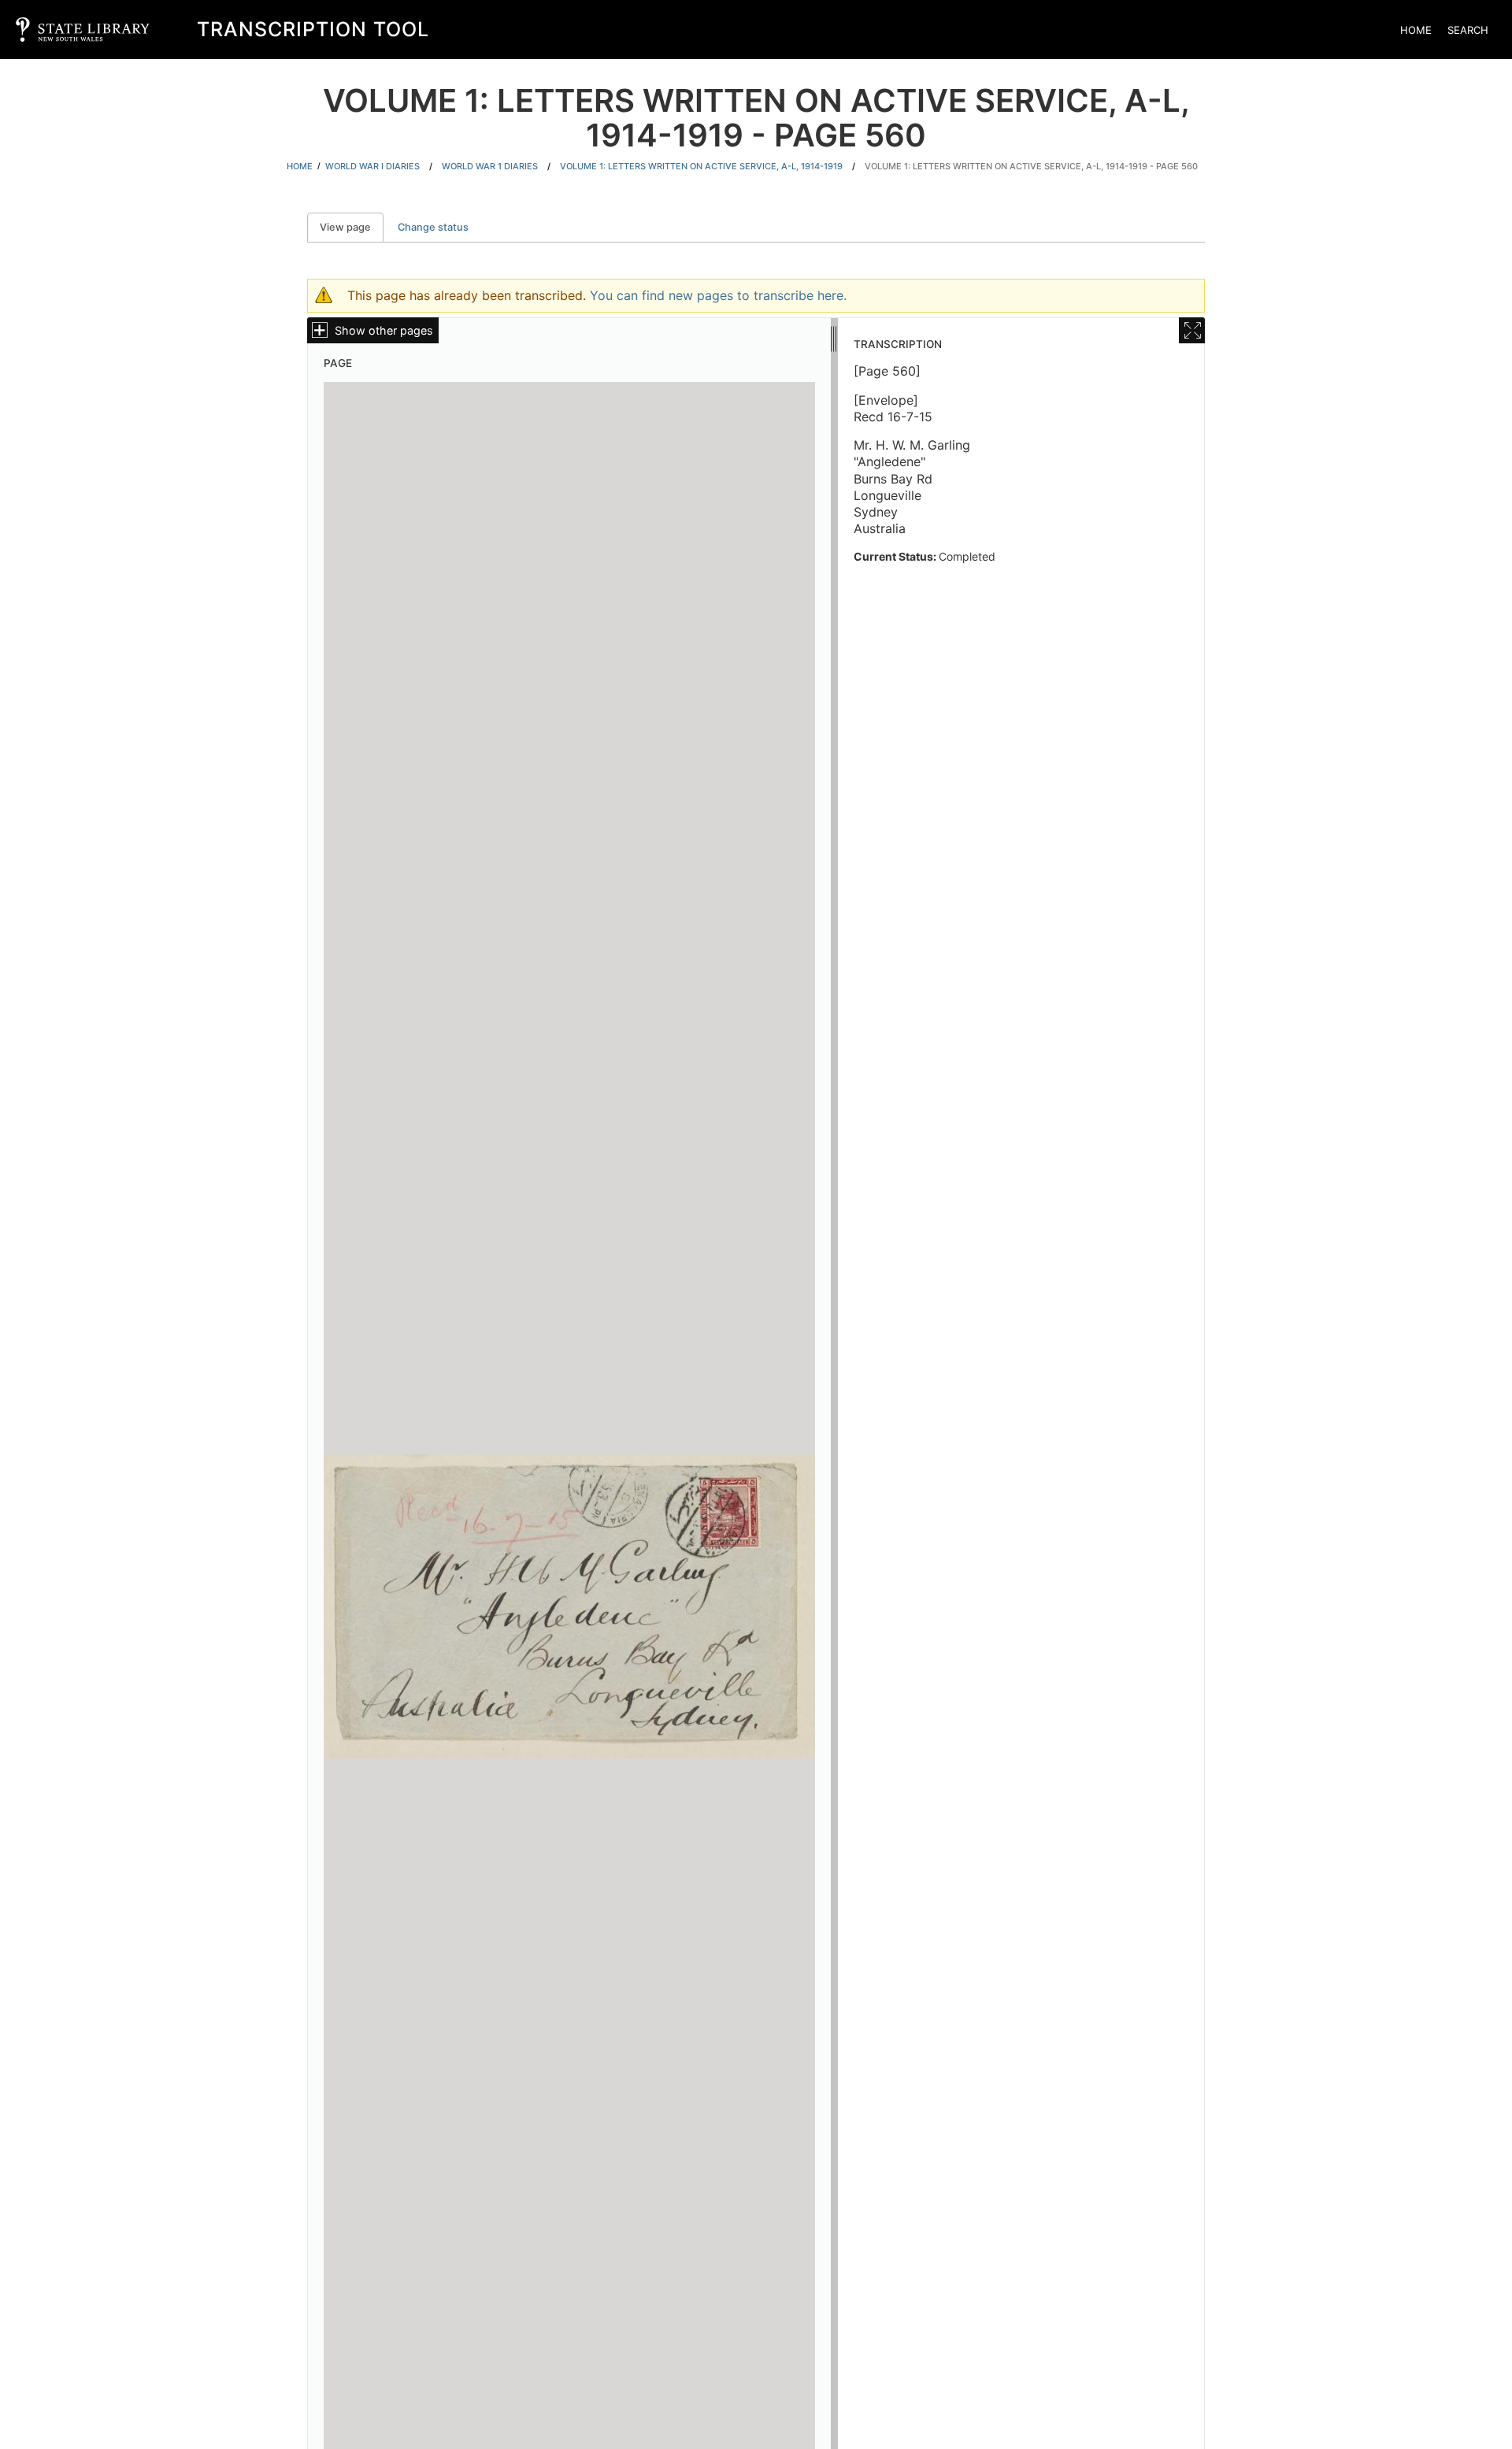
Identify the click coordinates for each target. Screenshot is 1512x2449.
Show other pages (384, 330)
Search (1468, 30)
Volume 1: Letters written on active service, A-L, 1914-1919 (701, 166)
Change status (433, 227)
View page (352, 227)
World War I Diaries (372, 166)
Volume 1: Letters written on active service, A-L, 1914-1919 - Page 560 (1031, 166)
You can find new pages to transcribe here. (718, 295)
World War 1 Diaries (490, 166)
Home (1416, 30)
